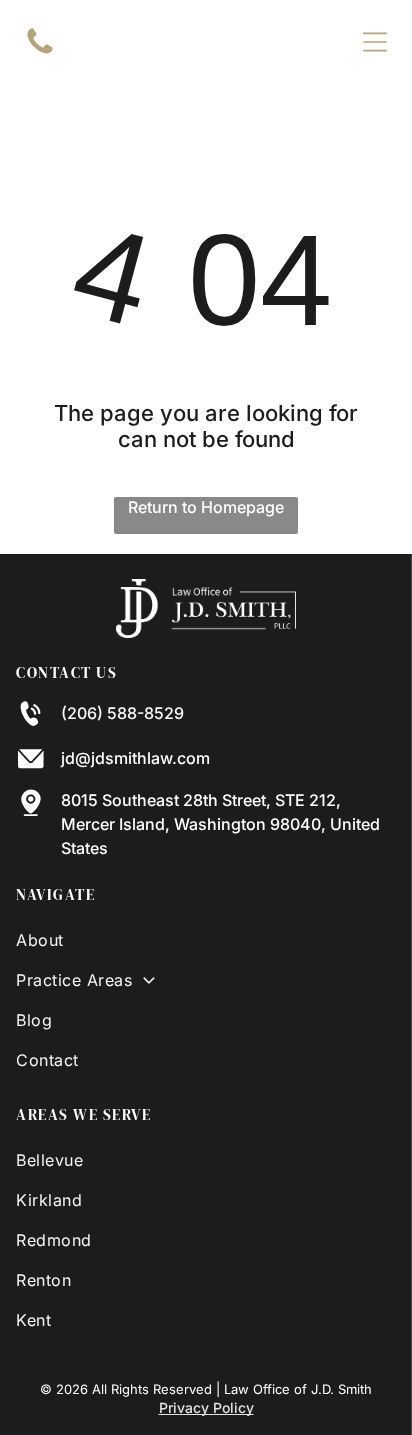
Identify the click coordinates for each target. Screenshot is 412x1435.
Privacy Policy (206, 1407)
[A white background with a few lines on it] (40, 52)
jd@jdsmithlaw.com (135, 758)
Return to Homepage (206, 507)
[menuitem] (205, 940)
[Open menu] (375, 42)
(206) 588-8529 (122, 713)
